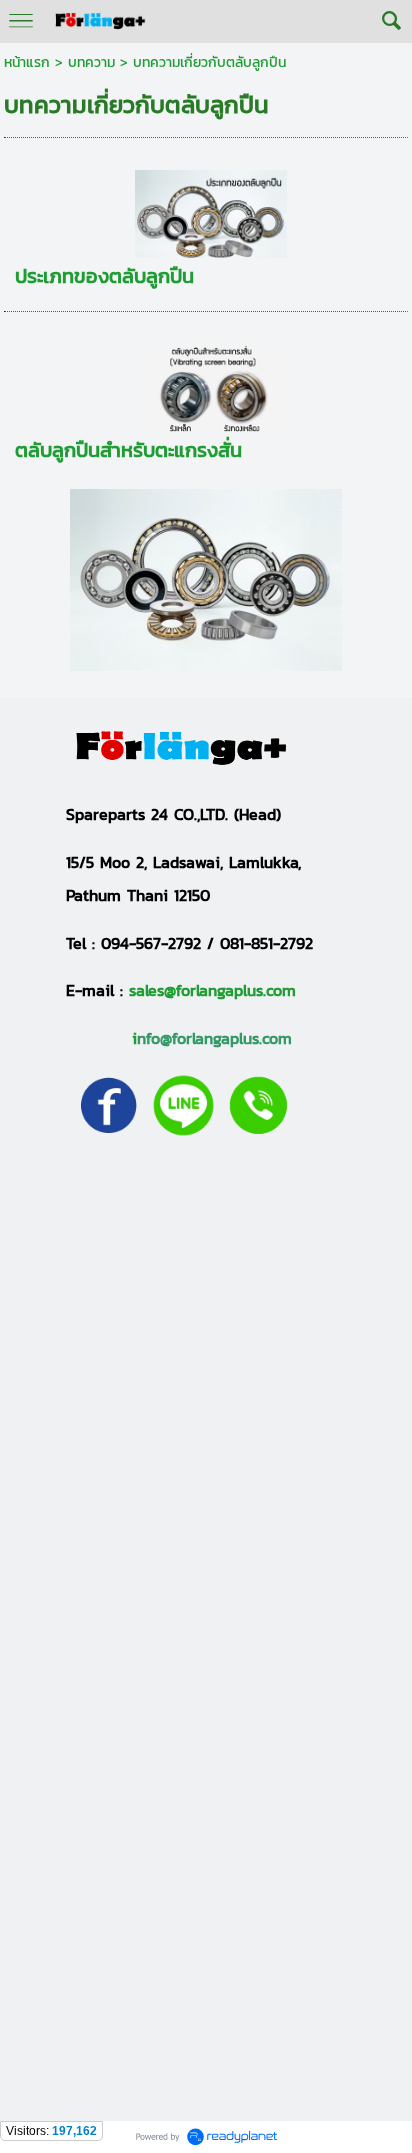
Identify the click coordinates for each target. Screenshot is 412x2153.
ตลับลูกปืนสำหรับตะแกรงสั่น (128, 450)
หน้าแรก (27, 62)
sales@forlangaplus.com (212, 990)
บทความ (91, 62)
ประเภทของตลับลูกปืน (104, 276)
